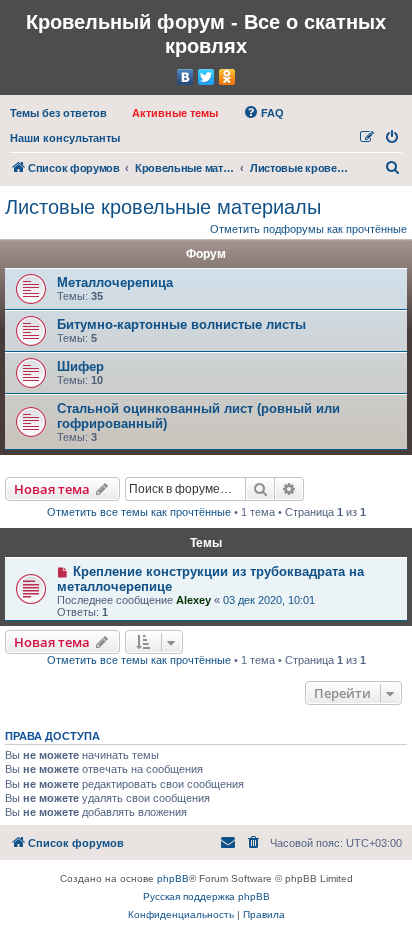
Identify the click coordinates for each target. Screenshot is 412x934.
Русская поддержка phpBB (206, 896)
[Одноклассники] (227, 77)
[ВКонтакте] (185, 77)
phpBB (173, 878)
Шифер (80, 366)
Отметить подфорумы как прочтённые (308, 229)
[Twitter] (206, 77)
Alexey (193, 600)
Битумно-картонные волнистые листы (181, 324)
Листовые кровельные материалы (163, 207)
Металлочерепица (115, 282)
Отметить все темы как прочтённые (139, 512)
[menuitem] (58, 113)
